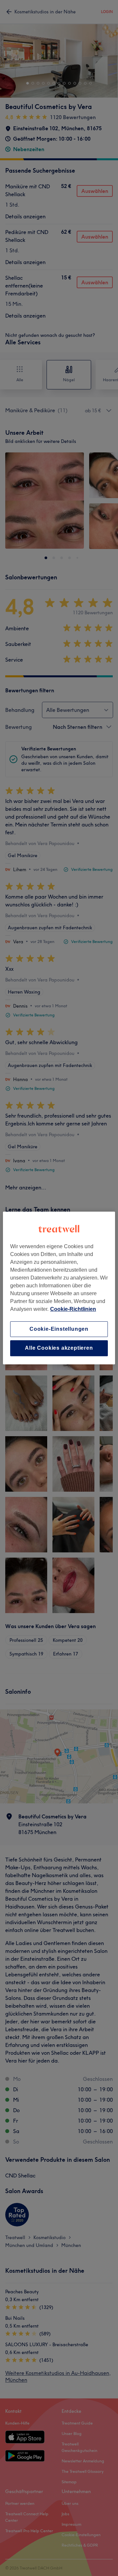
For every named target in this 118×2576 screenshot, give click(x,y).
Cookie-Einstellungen (59, 1329)
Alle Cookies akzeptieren (59, 1348)
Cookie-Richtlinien (73, 1309)
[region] (59, 1288)
